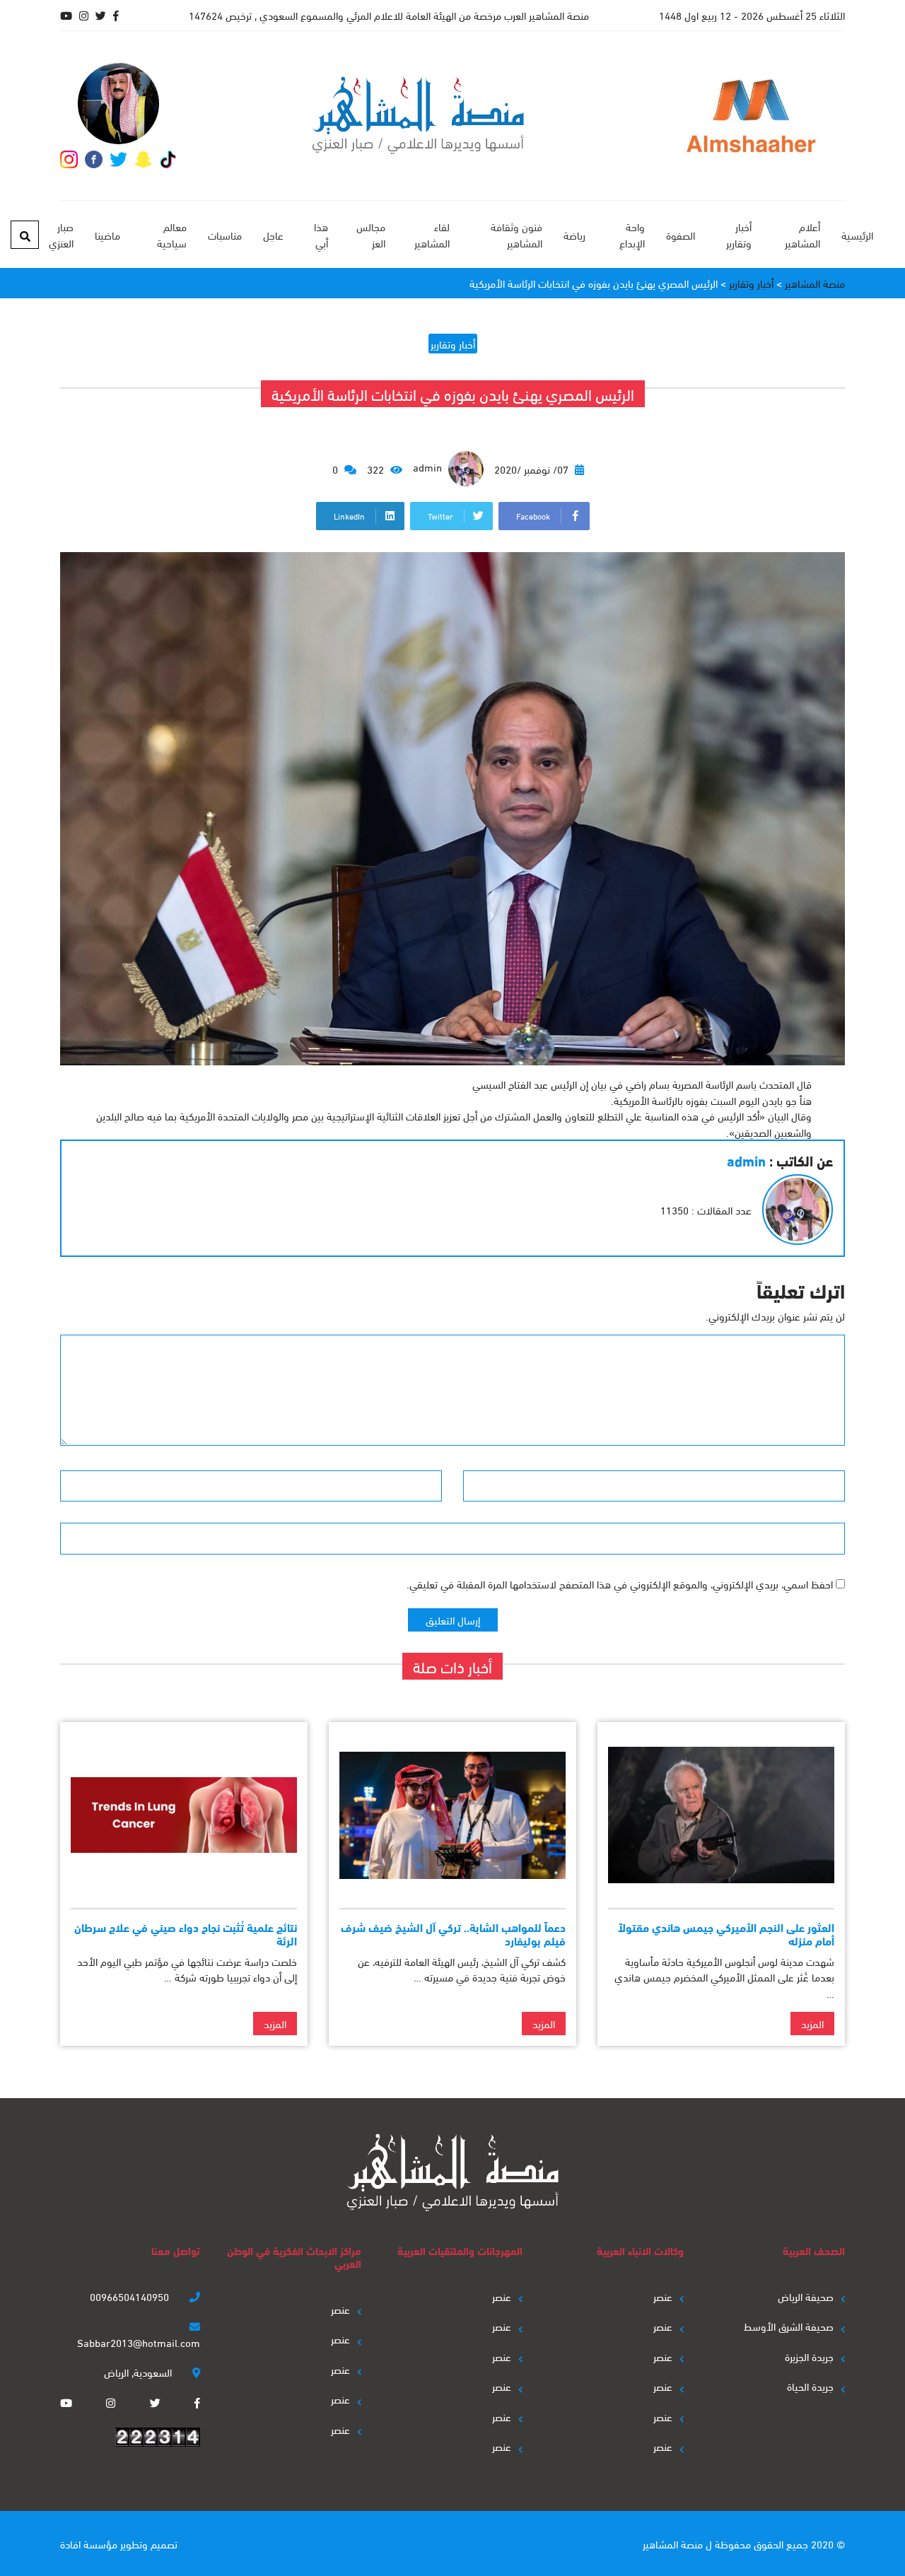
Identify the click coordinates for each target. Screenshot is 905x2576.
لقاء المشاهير (432, 234)
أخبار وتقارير (739, 234)
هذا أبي (321, 234)
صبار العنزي (61, 234)
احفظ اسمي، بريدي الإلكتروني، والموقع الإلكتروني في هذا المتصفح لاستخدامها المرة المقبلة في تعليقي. (620, 1583)
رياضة (574, 235)
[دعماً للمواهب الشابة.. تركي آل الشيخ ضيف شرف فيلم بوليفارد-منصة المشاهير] (452, 1815)
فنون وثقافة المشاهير (516, 234)
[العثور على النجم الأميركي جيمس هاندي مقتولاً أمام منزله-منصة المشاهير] (721, 1815)
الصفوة (681, 235)
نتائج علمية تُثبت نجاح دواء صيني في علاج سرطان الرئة (186, 1933)
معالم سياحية (171, 234)
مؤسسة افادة (89, 2543)
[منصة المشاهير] (418, 116)
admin (429, 467)
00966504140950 (131, 2296)
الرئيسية (857, 235)
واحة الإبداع (632, 234)
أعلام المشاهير (802, 234)
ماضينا (107, 235)
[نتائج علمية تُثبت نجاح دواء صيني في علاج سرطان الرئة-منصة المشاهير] (184, 1815)
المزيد (812, 2023)
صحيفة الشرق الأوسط (789, 2326)
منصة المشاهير (673, 2543)
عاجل (273, 235)
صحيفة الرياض (806, 2296)
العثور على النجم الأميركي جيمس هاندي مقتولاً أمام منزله (726, 1933)
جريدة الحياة (810, 2386)
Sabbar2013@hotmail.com (139, 2342)
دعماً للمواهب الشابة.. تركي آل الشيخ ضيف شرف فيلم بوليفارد (453, 1933)
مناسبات (225, 235)
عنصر (663, 2296)
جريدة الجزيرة (809, 2356)
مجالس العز (371, 234)
